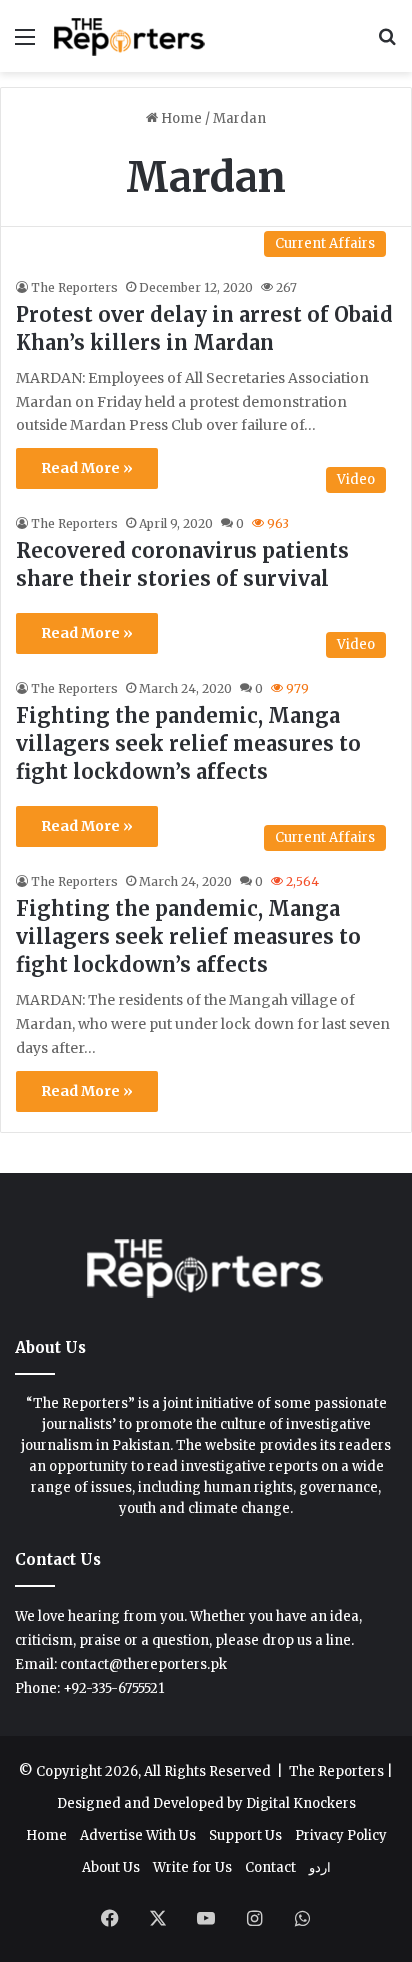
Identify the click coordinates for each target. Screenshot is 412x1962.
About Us (111, 1867)
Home (180, 118)
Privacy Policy (341, 1835)
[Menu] (25, 43)
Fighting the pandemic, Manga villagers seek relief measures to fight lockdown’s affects (188, 743)
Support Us (245, 1835)
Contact (270, 1867)
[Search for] (387, 43)
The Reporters (74, 287)
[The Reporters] (130, 36)
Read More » (87, 468)
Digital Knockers (301, 1803)
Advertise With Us (138, 1835)
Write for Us (192, 1867)
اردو (320, 1867)
